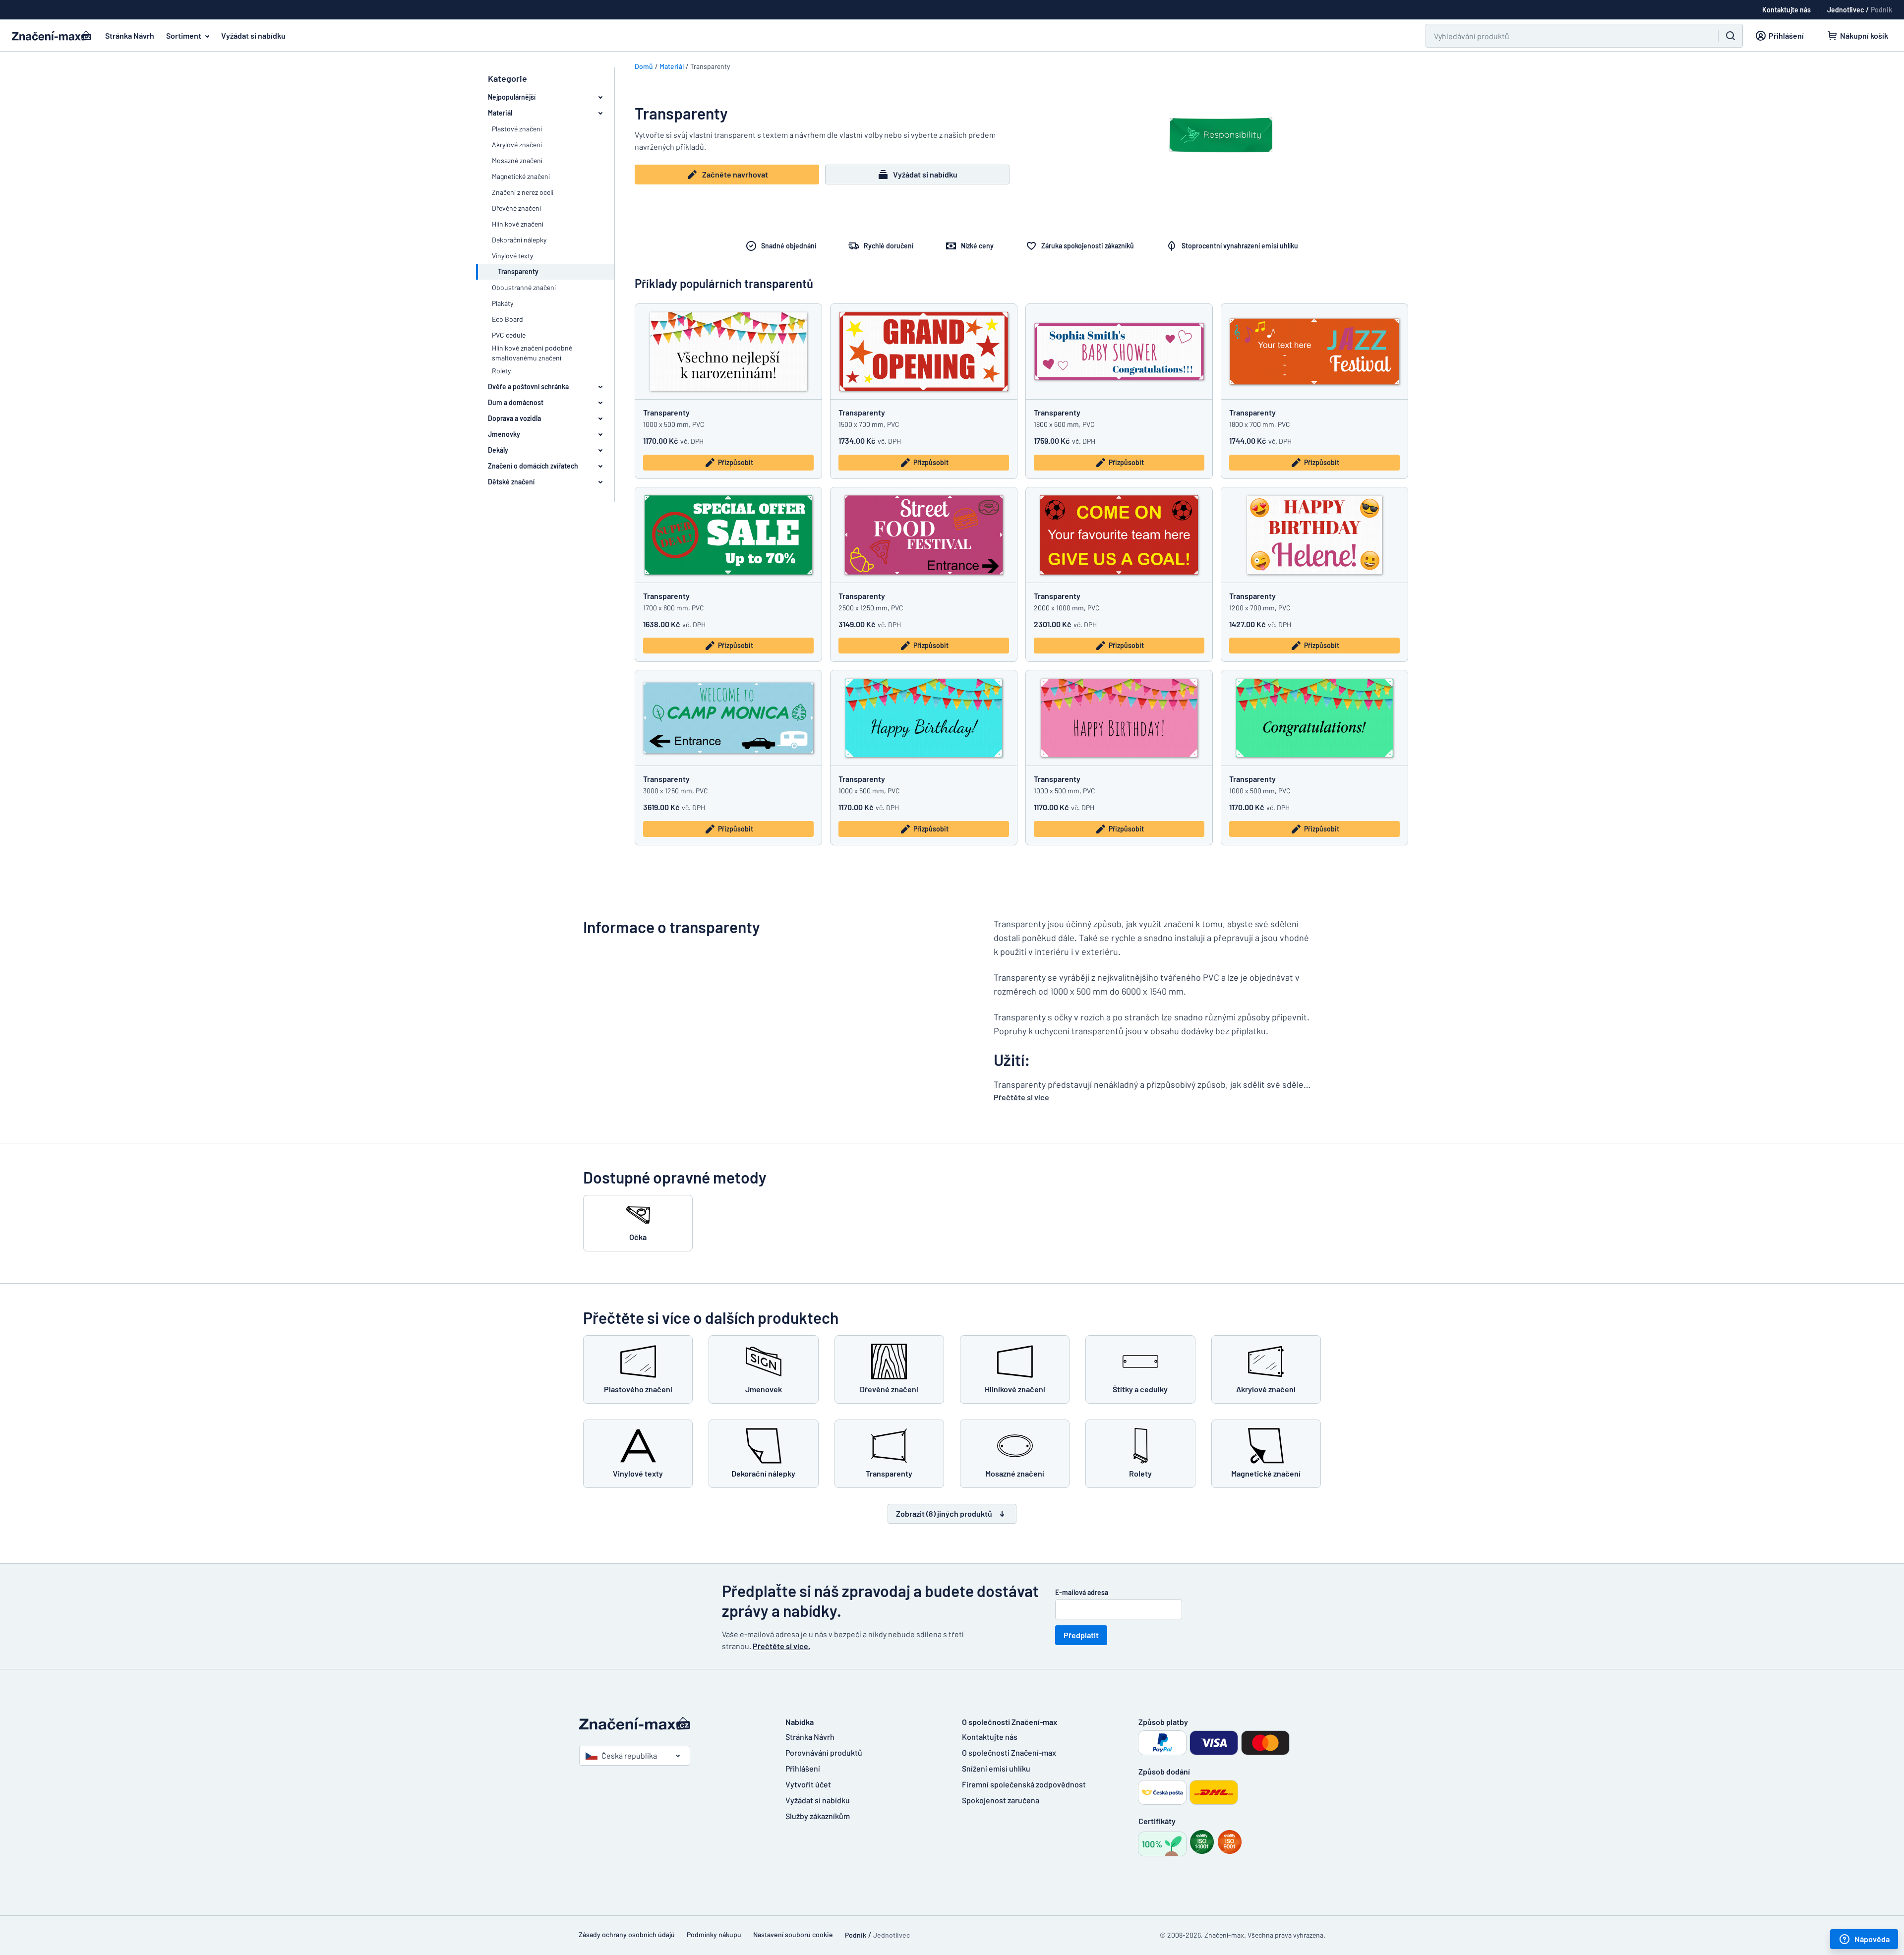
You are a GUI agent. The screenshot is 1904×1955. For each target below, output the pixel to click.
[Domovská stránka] (672, 1724)
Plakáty (503, 303)
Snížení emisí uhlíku (996, 1768)
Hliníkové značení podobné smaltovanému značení (532, 353)
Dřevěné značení (516, 208)
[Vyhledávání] (1730, 36)
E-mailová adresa (1082, 1592)
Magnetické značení (521, 176)
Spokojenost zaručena (1001, 1800)
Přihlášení (803, 1768)
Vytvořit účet (808, 1784)
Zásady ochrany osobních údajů (627, 1934)
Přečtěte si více (1021, 1097)
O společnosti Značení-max (1009, 1752)
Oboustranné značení (524, 287)
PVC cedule (509, 335)
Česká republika (629, 1755)
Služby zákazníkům (818, 1816)
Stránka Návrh (130, 35)
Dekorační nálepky (519, 240)
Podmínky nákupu (714, 1934)
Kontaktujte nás (990, 1737)
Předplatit (1081, 1635)
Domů (644, 66)
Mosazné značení (517, 160)
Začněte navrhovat (735, 174)
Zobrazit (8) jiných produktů (944, 1513)
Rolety (501, 371)
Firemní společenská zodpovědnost (1024, 1784)
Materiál (672, 66)
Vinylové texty (512, 256)
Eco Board (507, 319)
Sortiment (184, 35)
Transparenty (666, 412)
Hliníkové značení (518, 224)
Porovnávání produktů (824, 1752)
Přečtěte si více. (781, 1646)
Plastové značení (517, 129)
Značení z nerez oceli (523, 192)
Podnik (1881, 10)
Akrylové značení (517, 145)
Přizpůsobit (736, 462)
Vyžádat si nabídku (253, 35)
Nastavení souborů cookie (793, 1934)
